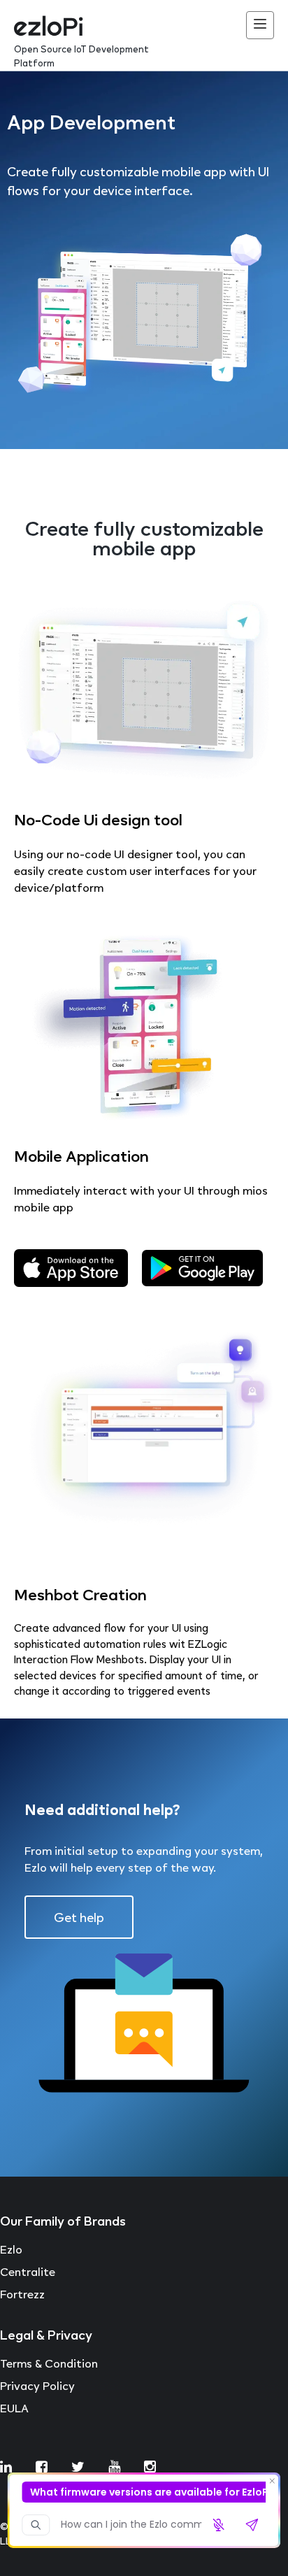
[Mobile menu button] (260, 25)
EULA (14, 2408)
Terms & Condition (49, 2363)
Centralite (28, 2272)
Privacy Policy (37, 2386)
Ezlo (11, 2249)
